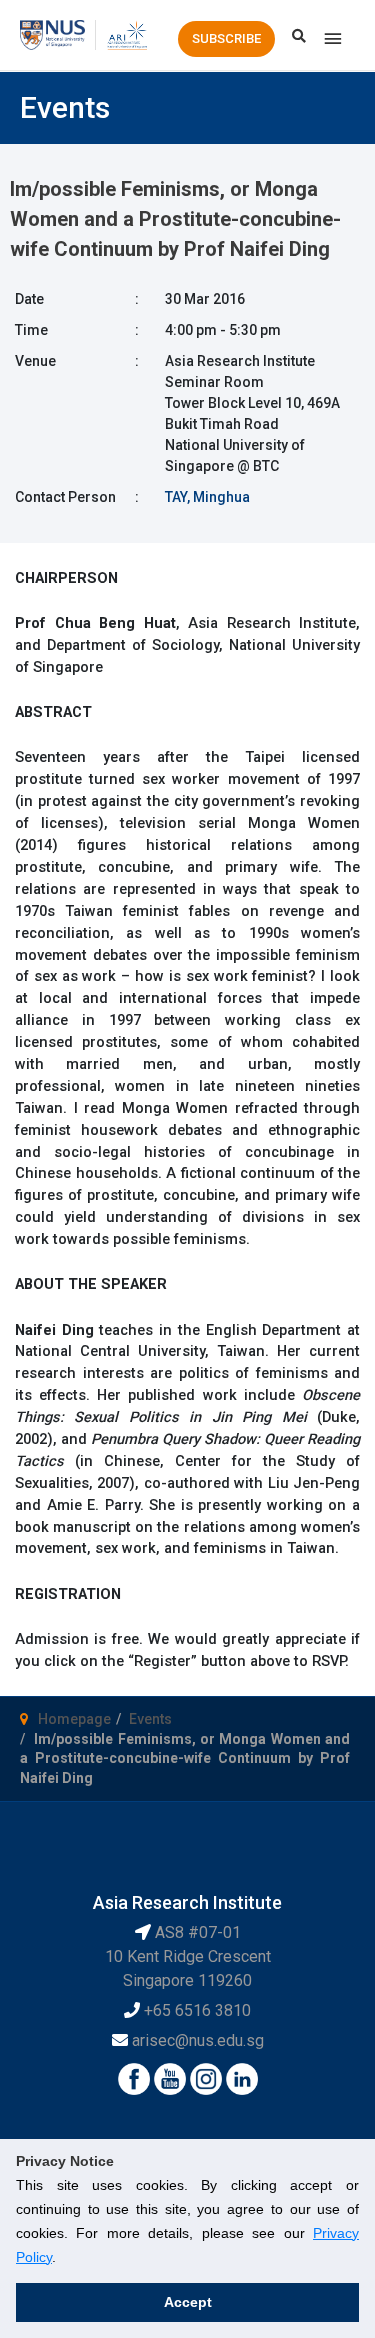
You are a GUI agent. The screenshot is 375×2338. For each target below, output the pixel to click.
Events (150, 1719)
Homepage (74, 1719)
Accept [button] (188, 2302)
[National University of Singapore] (52, 34)
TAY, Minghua (207, 497)
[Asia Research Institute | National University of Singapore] (126, 34)
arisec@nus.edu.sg (198, 2040)
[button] (226, 39)
